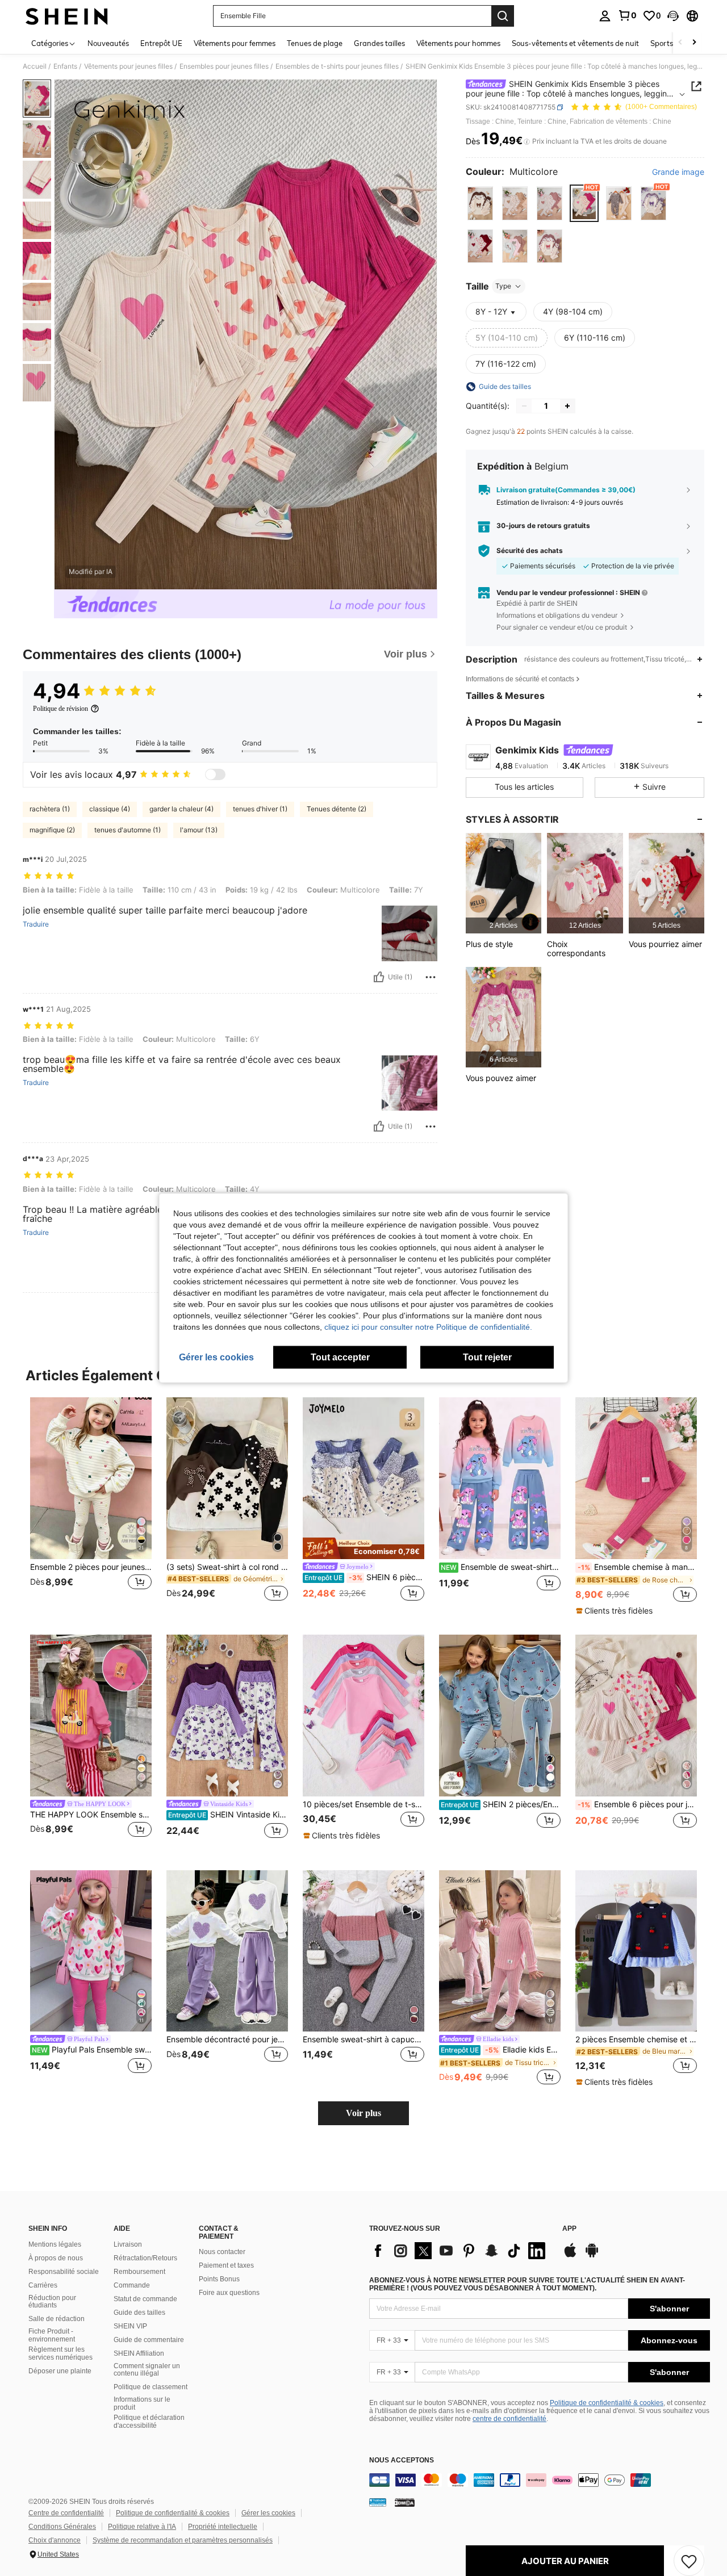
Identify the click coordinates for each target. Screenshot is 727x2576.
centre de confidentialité (509, 2419)
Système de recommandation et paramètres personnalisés (183, 2540)
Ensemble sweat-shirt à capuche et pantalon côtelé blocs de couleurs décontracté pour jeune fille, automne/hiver (363, 2039)
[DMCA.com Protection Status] (405, 2502)
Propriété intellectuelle (223, 2527)
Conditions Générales (62, 2527)
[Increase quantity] (567, 406)
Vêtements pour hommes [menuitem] (458, 43)
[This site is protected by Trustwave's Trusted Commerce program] (378, 2502)
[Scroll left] (680, 43)
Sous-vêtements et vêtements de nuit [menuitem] (575, 43)
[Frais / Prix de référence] (527, 141)
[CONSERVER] (689, 2561)
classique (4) (110, 809)
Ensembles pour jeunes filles (224, 66)
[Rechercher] (503, 16)
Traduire (36, 924)
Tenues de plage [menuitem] (315, 43)
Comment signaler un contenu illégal (147, 2370)
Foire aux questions (229, 2293)
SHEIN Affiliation (139, 2353)
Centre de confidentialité (66, 2513)
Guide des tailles (139, 2313)
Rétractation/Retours (145, 2258)
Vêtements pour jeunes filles (128, 66)
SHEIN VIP (130, 2326)
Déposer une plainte (60, 2371)
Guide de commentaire (149, 2340)
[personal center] (605, 16)
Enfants (65, 66)
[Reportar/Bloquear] (431, 977)
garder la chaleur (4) (181, 809)
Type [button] (503, 286)
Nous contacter (222, 2252)
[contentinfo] (540, 2480)
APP (569, 2229)
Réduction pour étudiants (52, 2302)
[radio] (480, 204)
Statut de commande (145, 2299)
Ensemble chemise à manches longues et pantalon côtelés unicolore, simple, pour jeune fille (637, 1567)
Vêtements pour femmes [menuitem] (235, 43)
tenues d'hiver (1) (260, 809)
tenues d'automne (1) (128, 830)
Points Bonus (219, 2279)
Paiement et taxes (226, 2265)
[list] (460, 2251)
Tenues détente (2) (337, 809)
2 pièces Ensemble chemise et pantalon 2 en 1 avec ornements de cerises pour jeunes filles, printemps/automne (636, 2039)
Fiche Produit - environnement (52, 2335)
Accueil (35, 66)
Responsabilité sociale (64, 2272)
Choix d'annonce (55, 2540)
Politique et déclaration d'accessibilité (149, 2422)
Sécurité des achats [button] (530, 551)
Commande (132, 2285)
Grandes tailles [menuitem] (379, 43)
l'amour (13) (199, 830)
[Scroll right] (694, 43)
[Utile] (379, 977)
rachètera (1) (50, 809)
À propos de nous (56, 2258)
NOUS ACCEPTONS (402, 2460)
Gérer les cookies (268, 2513)
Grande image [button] (678, 172)
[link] (627, 15)
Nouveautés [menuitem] (108, 43)
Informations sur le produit (142, 2403)
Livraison (128, 2244)
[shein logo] (67, 16)
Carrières (43, 2285)
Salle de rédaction (57, 2319)
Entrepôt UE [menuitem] (161, 43)
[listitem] (504, 883)
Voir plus (363, 2113)
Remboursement (139, 2272)
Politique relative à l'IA (142, 2527)
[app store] (570, 2256)
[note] (363, 1548)
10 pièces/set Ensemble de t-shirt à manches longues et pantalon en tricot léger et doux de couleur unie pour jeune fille (363, 1804)
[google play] (592, 2256)
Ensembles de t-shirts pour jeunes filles (337, 66)
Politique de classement (151, 2387)
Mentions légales (55, 2244)
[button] (673, 16)
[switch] (215, 774)
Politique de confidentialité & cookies (607, 2403)
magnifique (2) (52, 830)
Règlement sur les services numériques (60, 2353)
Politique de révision (60, 709)
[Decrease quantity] (524, 406)
